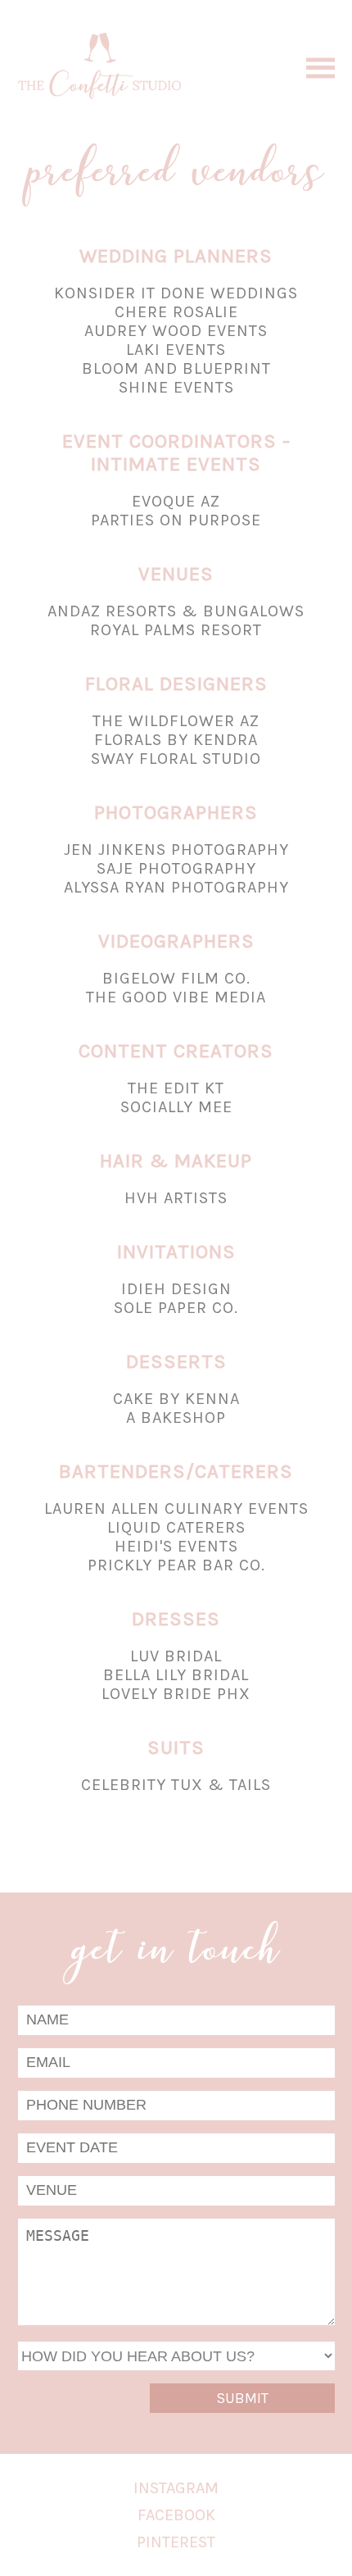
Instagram (176, 2488)
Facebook (176, 2515)
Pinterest (176, 2542)
